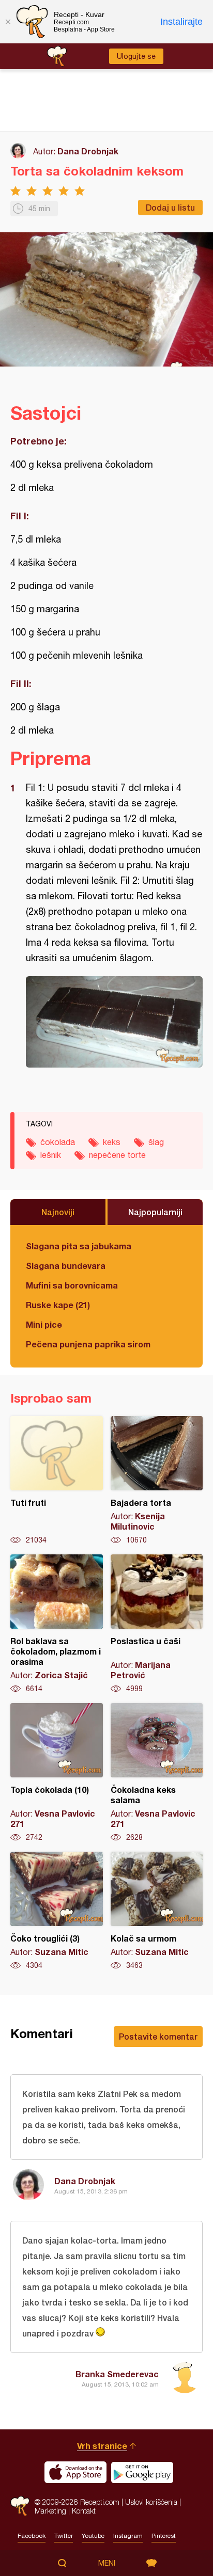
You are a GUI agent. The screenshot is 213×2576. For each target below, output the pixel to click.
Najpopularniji (155, 1212)
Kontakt (84, 2511)
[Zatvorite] (8, 22)
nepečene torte (117, 1155)
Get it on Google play (142, 2472)
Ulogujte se (136, 56)
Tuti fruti (57, 1481)
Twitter (64, 2536)
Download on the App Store (75, 2472)
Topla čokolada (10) (57, 1773)
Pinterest (164, 2536)
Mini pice (44, 1324)
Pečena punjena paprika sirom (88, 1344)
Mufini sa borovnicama (72, 1285)
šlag (156, 1142)
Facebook (32, 2536)
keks (112, 1142)
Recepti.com (20, 2506)
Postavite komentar (158, 2036)
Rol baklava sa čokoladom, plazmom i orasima (57, 1624)
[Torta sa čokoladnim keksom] (114, 1022)
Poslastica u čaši (157, 1624)
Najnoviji (58, 1212)
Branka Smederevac (117, 2374)
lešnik (51, 1155)
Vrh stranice (102, 2446)
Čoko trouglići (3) (57, 1911)
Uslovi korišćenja (151, 2502)
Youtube (93, 2536)
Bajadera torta (157, 1481)
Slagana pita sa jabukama (79, 1246)
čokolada (58, 1142)
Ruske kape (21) (58, 1305)
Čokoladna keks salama (157, 1773)
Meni (107, 2563)
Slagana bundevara (66, 1266)
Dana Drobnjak (88, 151)
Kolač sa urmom (157, 1911)
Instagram (128, 2536)
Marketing (50, 2511)
